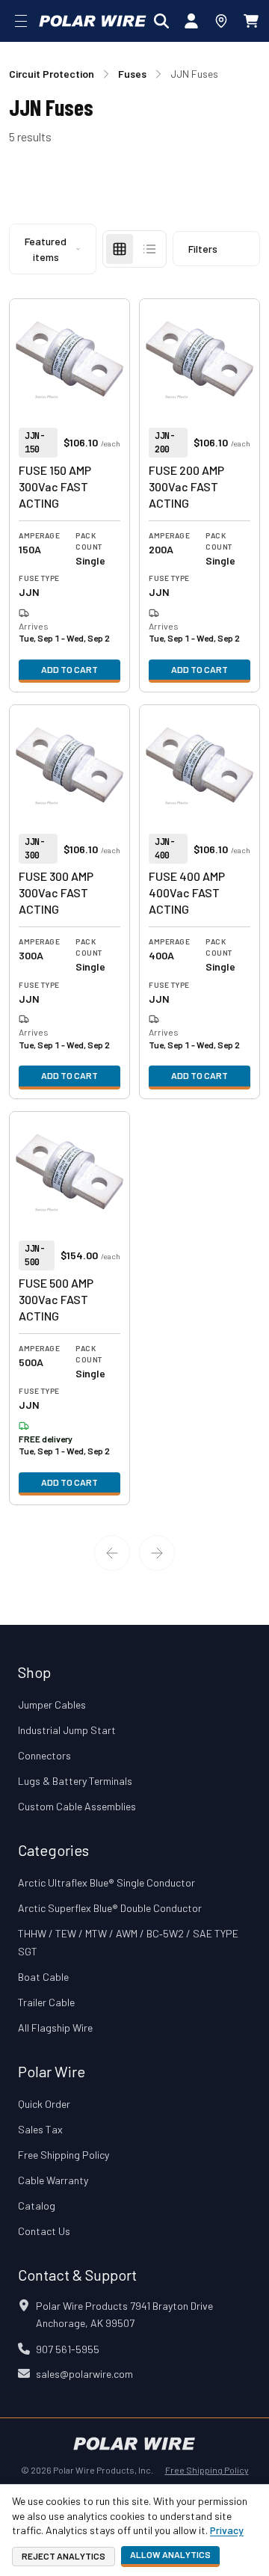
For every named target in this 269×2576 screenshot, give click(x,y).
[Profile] (191, 21)
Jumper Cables (52, 1704)
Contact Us (44, 2231)
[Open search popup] (161, 21)
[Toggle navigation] (21, 21)
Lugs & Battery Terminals (75, 1781)
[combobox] (53, 249)
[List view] (149, 249)
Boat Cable (43, 1977)
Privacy (227, 2530)
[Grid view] (120, 249)
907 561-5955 (68, 2349)
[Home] (93, 21)
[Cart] (251, 21)
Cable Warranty (53, 2180)
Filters (203, 249)
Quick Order (44, 2104)
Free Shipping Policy (64, 2155)
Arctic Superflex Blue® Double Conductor (110, 1908)
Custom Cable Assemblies (77, 1806)
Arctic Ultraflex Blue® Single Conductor (106, 1882)
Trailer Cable (46, 2002)
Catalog (37, 2205)
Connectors (44, 1755)
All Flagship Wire (55, 2028)
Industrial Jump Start (67, 1730)
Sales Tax (40, 2129)
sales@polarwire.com (84, 2374)
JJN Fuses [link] (194, 74)
